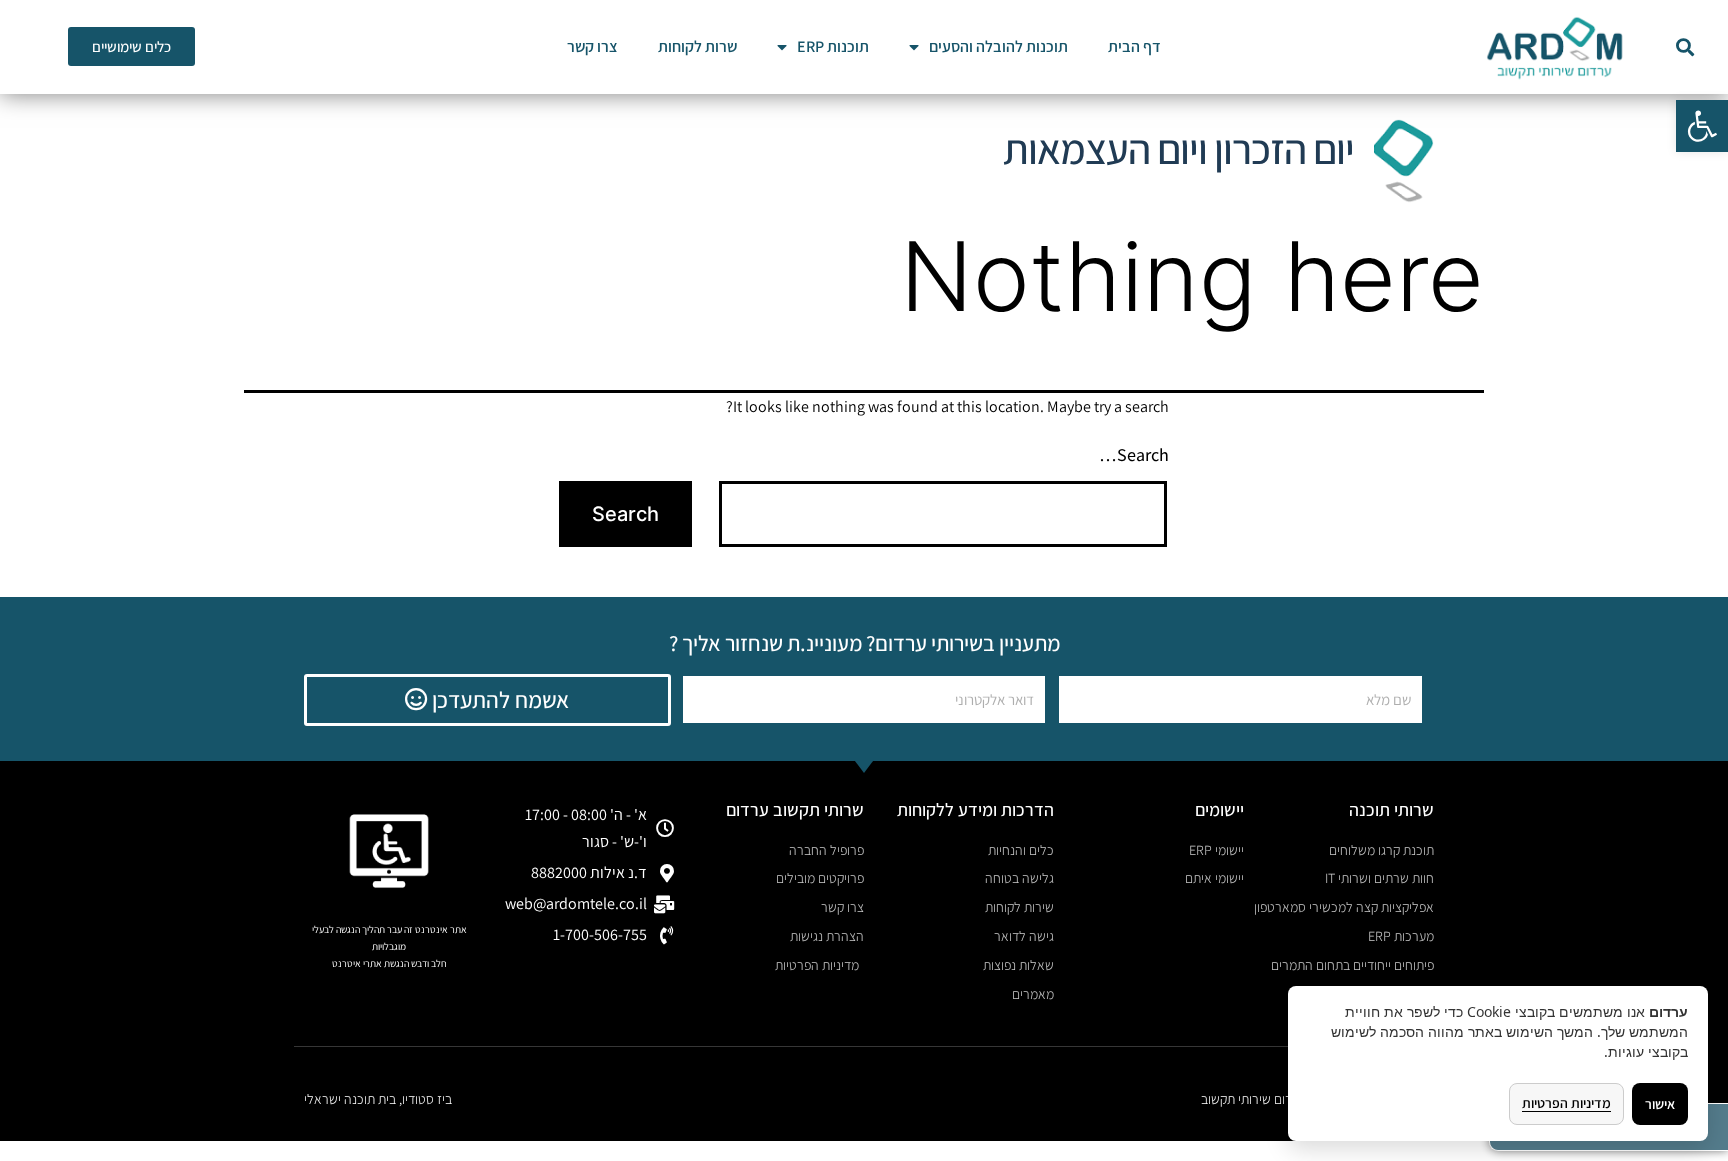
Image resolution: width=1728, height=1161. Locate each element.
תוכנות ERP (833, 46)
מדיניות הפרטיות (1566, 1103)
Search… (1134, 454)
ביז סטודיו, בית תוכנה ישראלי (378, 1099)
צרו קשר (592, 46)
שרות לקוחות (697, 46)
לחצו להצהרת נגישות (389, 980)
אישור (1660, 1104)
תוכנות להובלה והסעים (998, 46)
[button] (1702, 126)
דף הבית (1134, 46)
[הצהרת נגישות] (389, 851)
